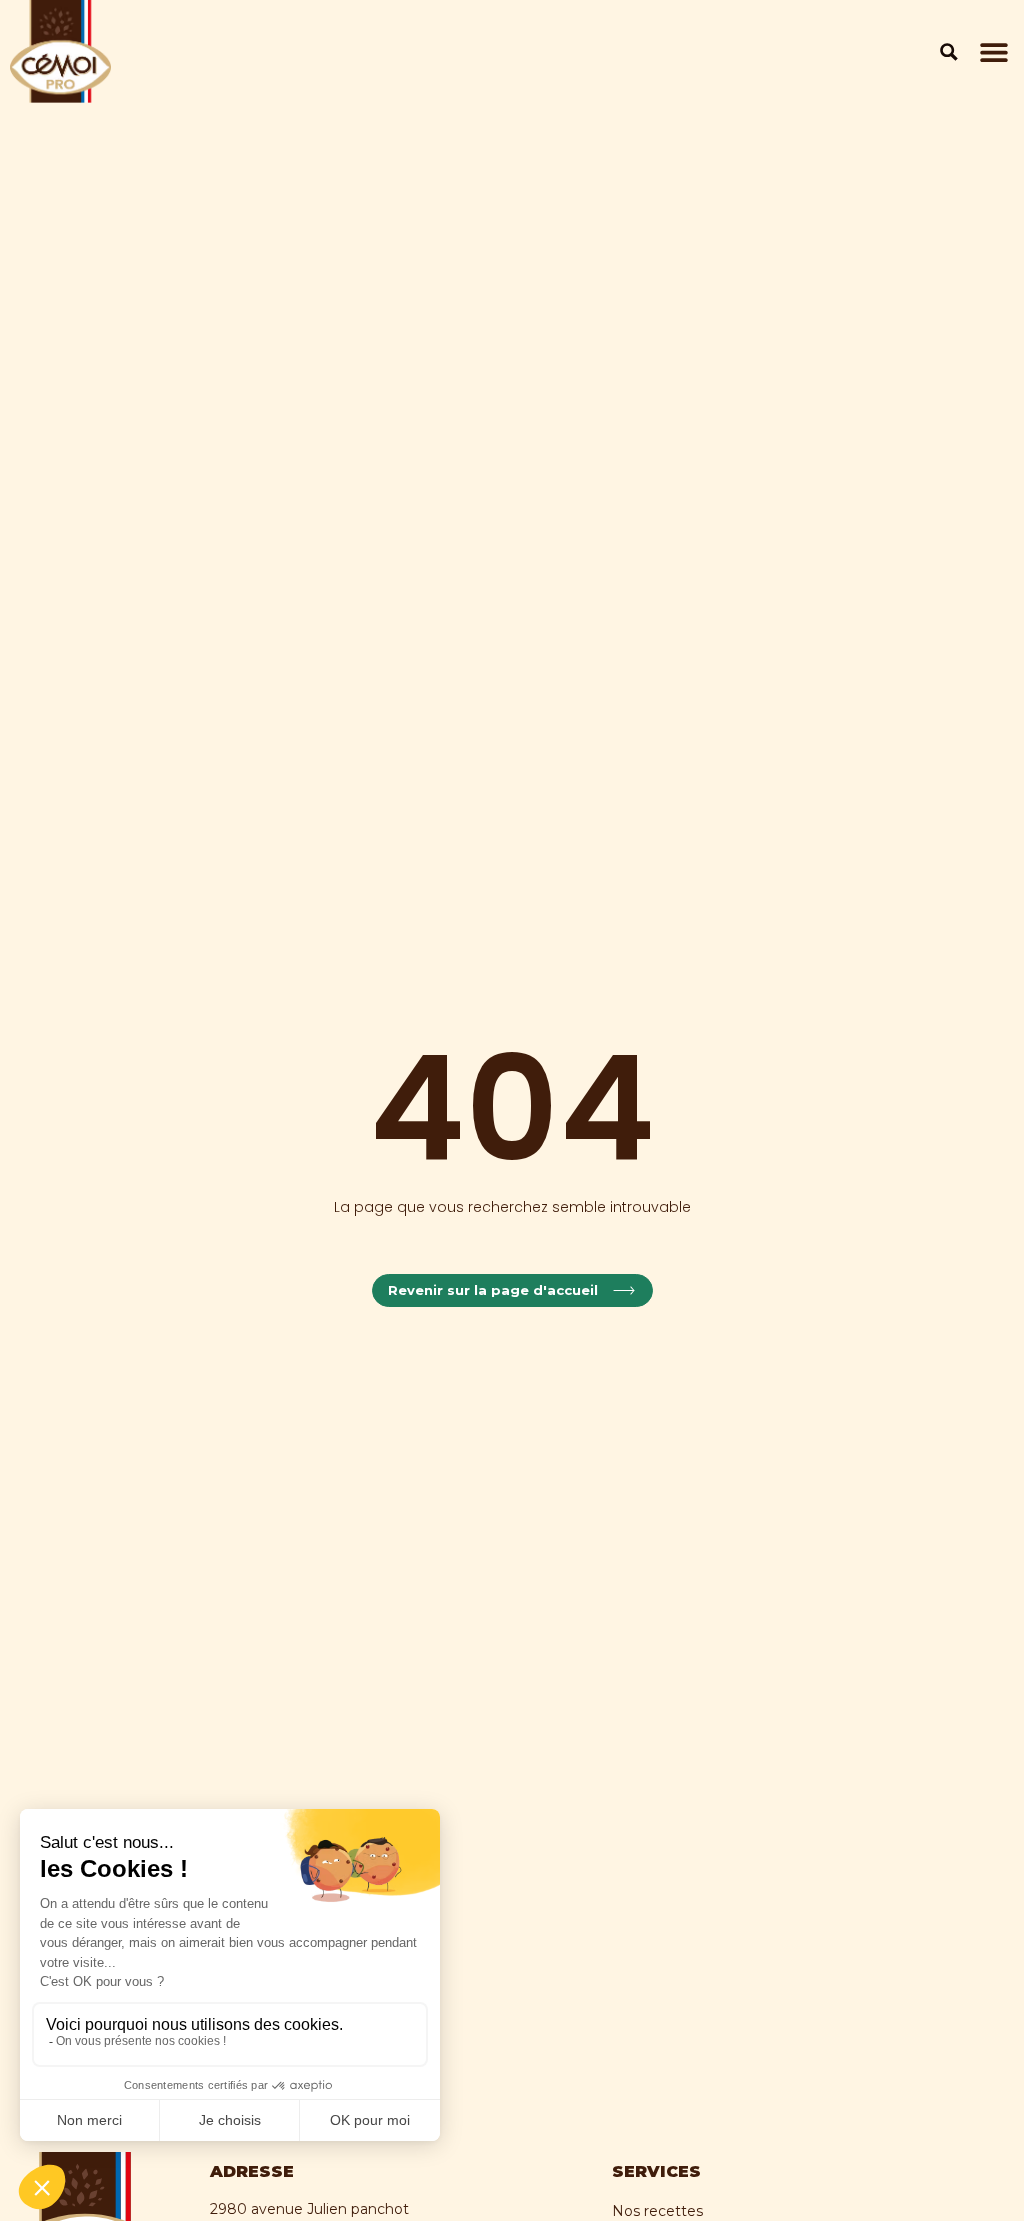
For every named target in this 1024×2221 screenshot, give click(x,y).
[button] (993, 51)
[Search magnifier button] (949, 52)
